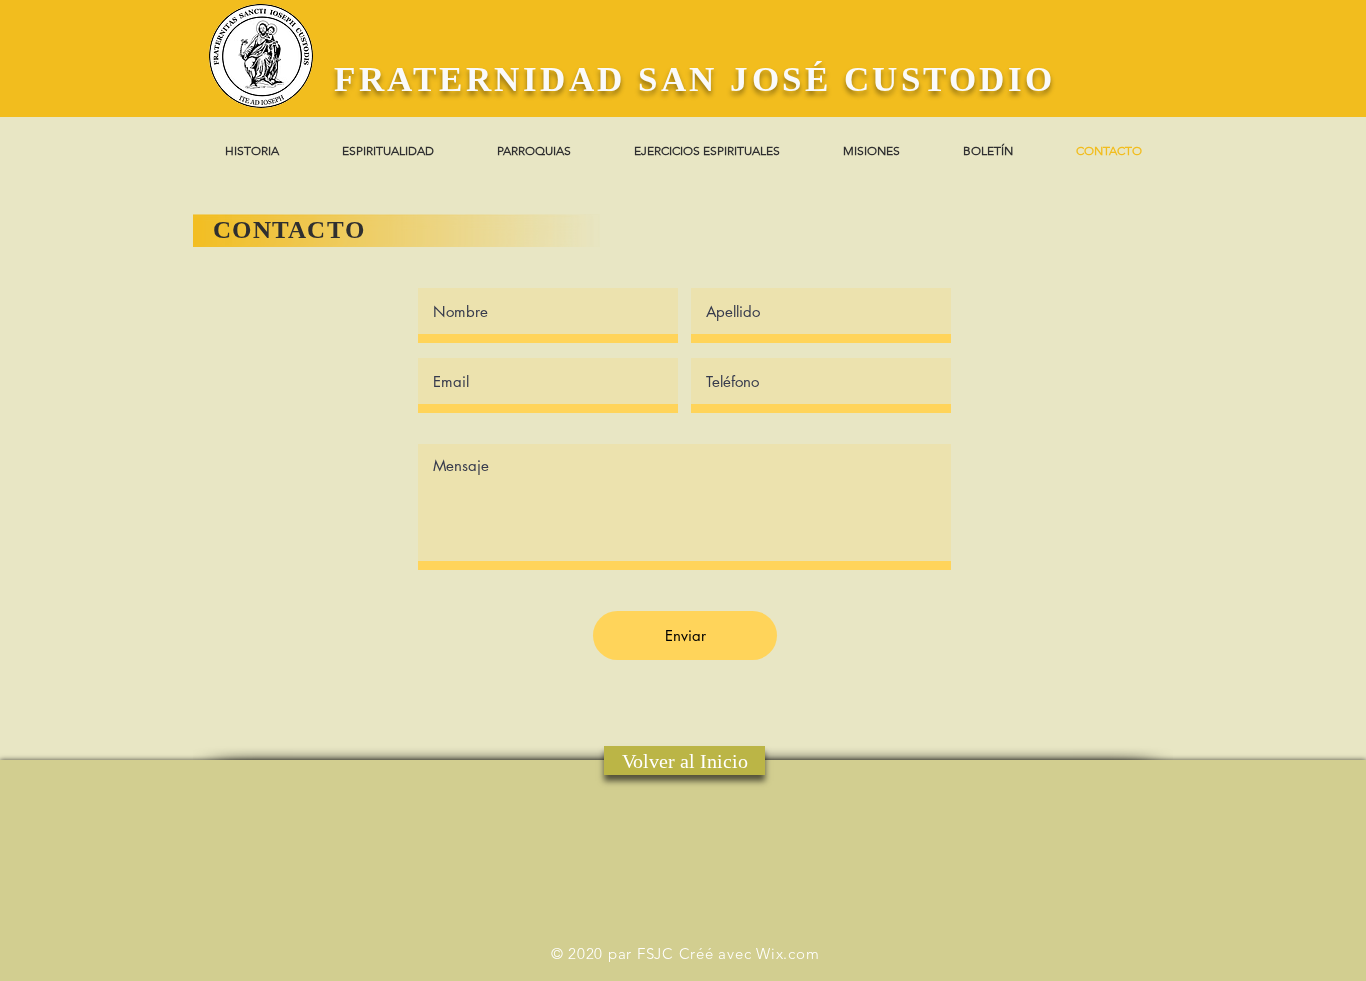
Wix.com (787, 953)
